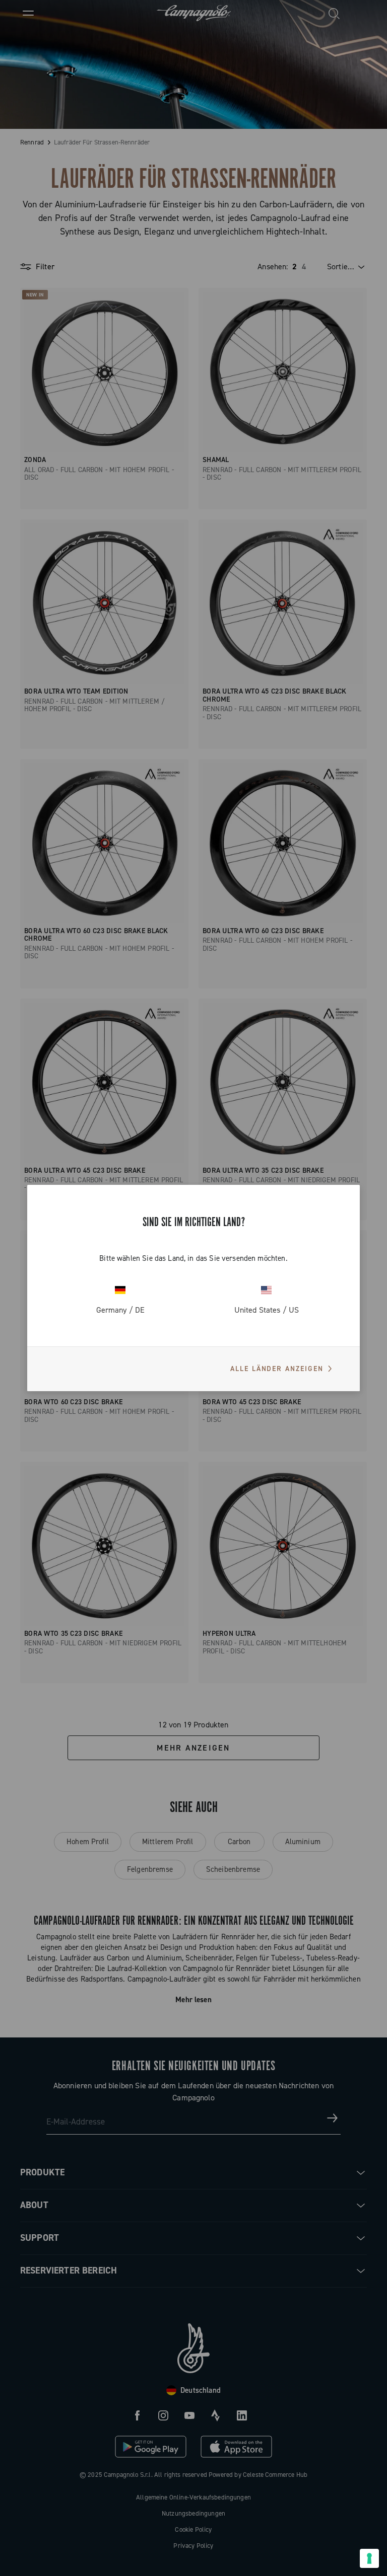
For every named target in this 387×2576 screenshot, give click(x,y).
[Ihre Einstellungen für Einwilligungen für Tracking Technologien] (369, 2558)
